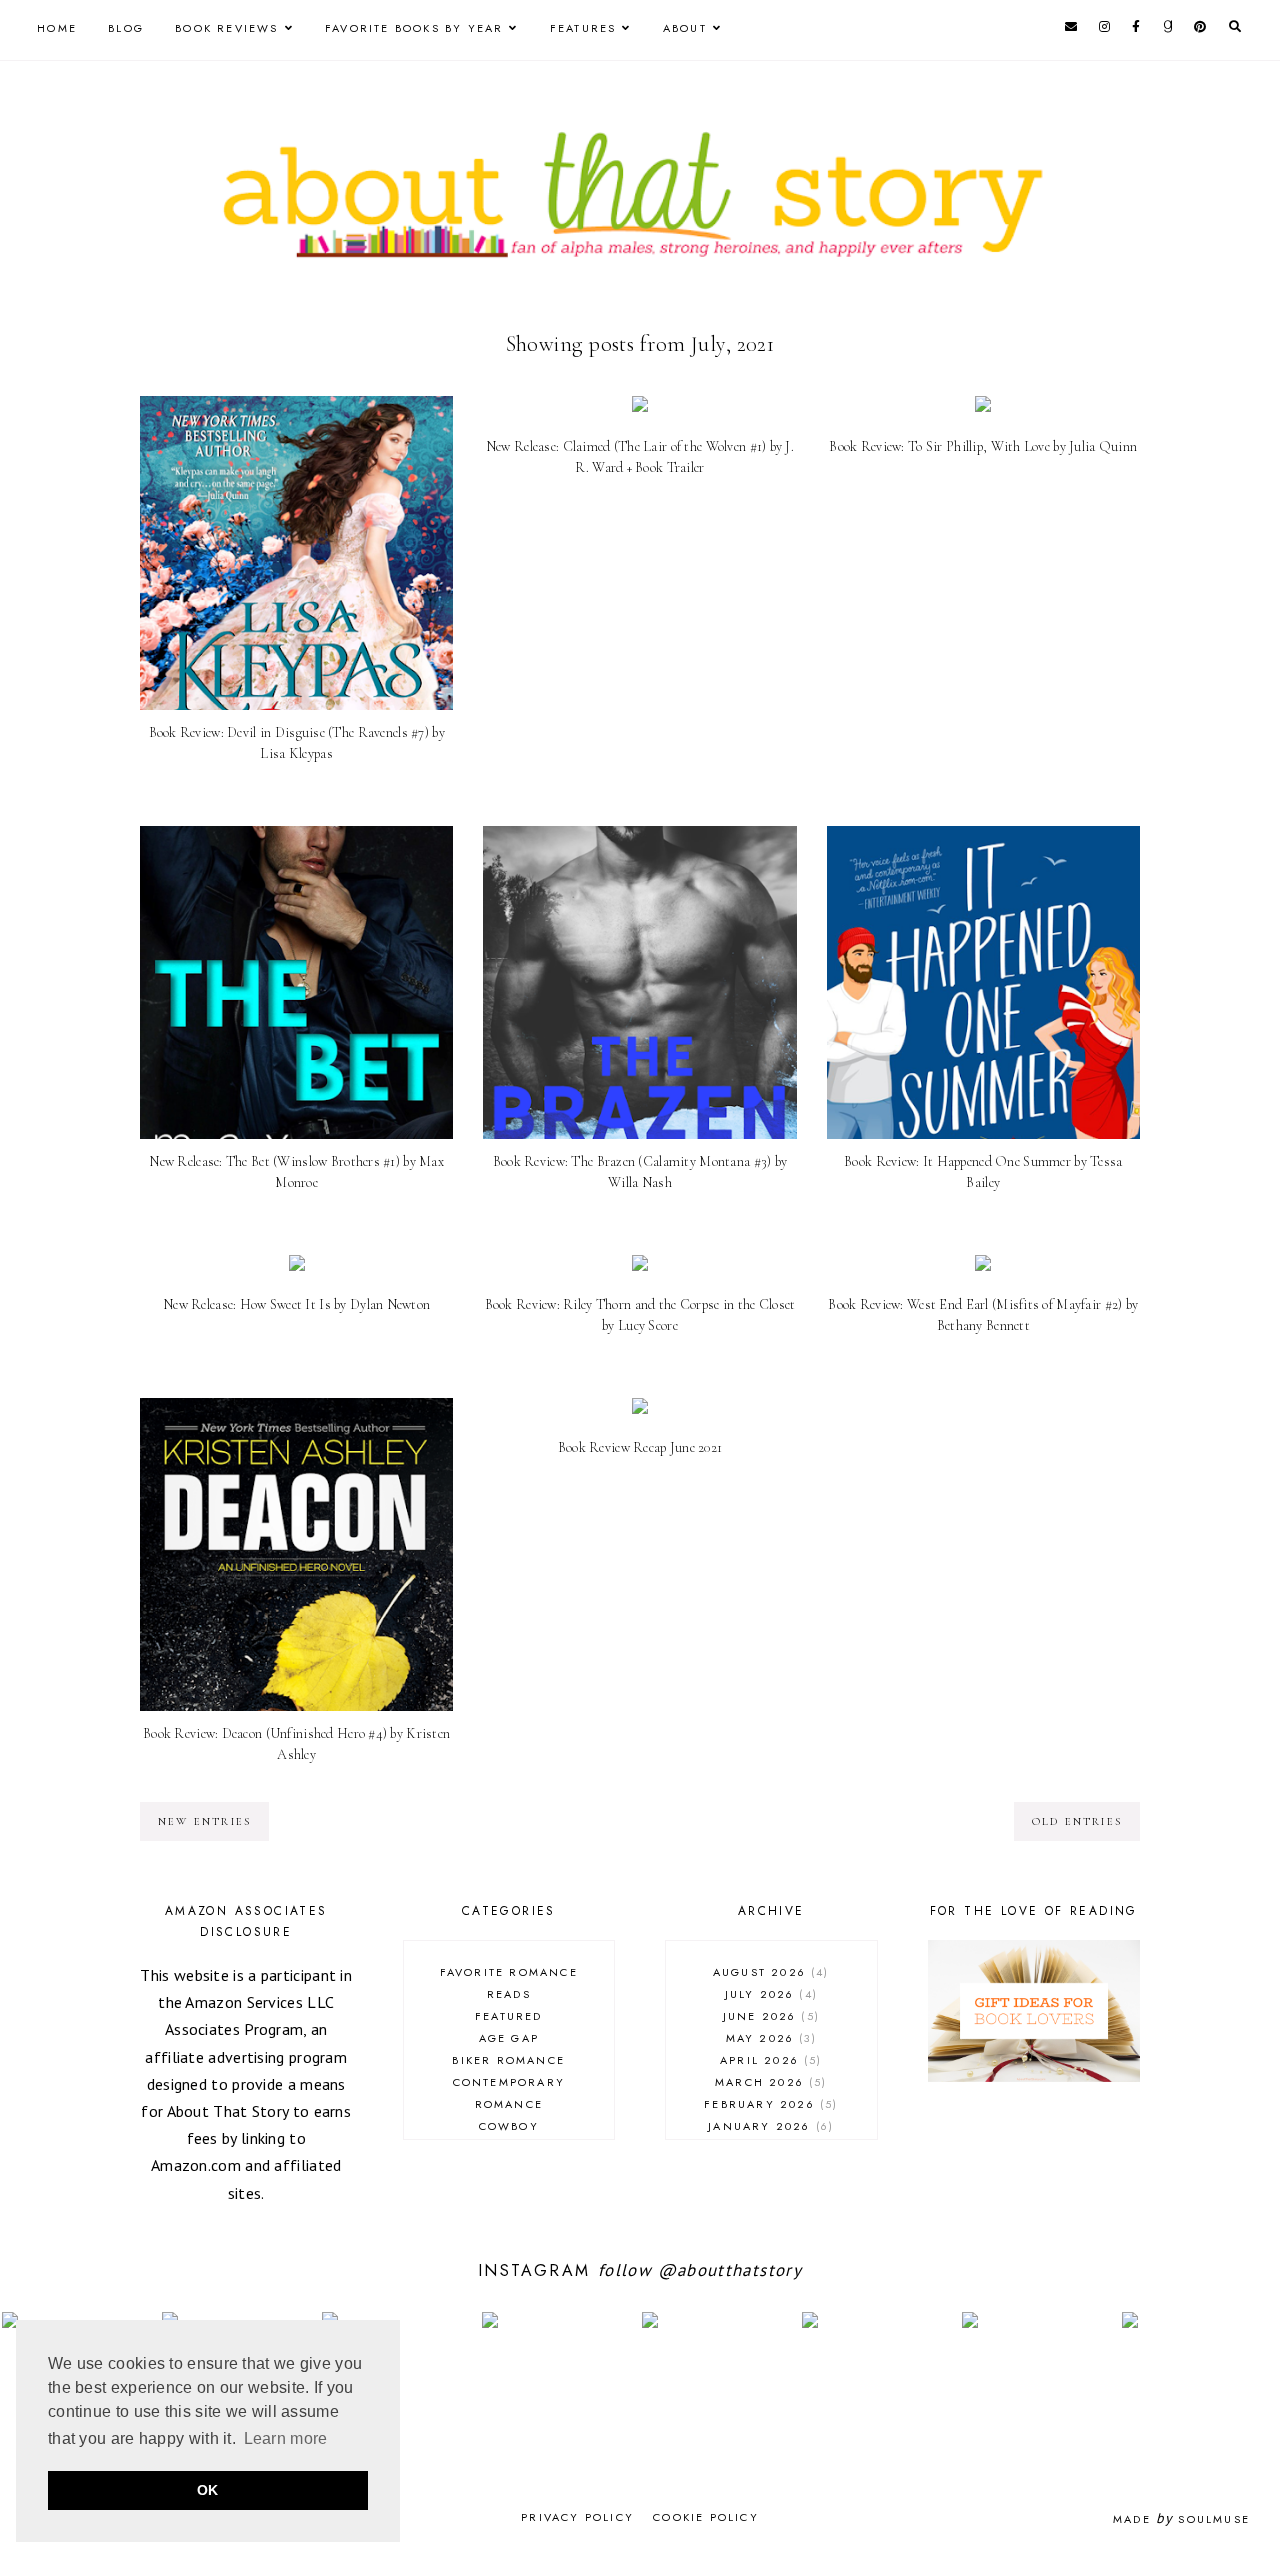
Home (57, 28)
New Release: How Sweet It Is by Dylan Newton (296, 1304)
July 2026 (769, 1994)
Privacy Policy (577, 2517)
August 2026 (769, 1972)
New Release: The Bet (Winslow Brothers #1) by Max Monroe (296, 1172)
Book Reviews (226, 28)
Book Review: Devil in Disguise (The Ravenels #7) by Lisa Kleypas (297, 743)
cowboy (509, 2126)
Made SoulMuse (1181, 2519)
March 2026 (768, 2082)
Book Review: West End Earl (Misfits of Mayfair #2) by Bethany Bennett (983, 1315)
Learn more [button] (286, 2438)
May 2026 (769, 2038)
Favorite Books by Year (414, 28)
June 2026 (769, 2016)
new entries (204, 1821)
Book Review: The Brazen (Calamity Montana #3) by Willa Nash (640, 1172)
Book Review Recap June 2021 (640, 1447)
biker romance (508, 2060)
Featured (509, 2016)
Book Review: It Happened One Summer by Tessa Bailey (983, 1172)
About (685, 28)
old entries (1077, 1821)
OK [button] (208, 2490)
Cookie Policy (706, 2517)
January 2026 (768, 2126)
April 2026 (768, 2060)
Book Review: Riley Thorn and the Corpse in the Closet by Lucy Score (640, 1315)
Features (583, 28)
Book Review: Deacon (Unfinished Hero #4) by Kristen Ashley (296, 1744)
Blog (126, 28)
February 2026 (768, 2104)
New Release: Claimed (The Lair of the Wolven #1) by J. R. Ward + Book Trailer (640, 457)
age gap (509, 2038)
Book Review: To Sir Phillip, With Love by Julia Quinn (983, 446)
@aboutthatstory (730, 2270)
